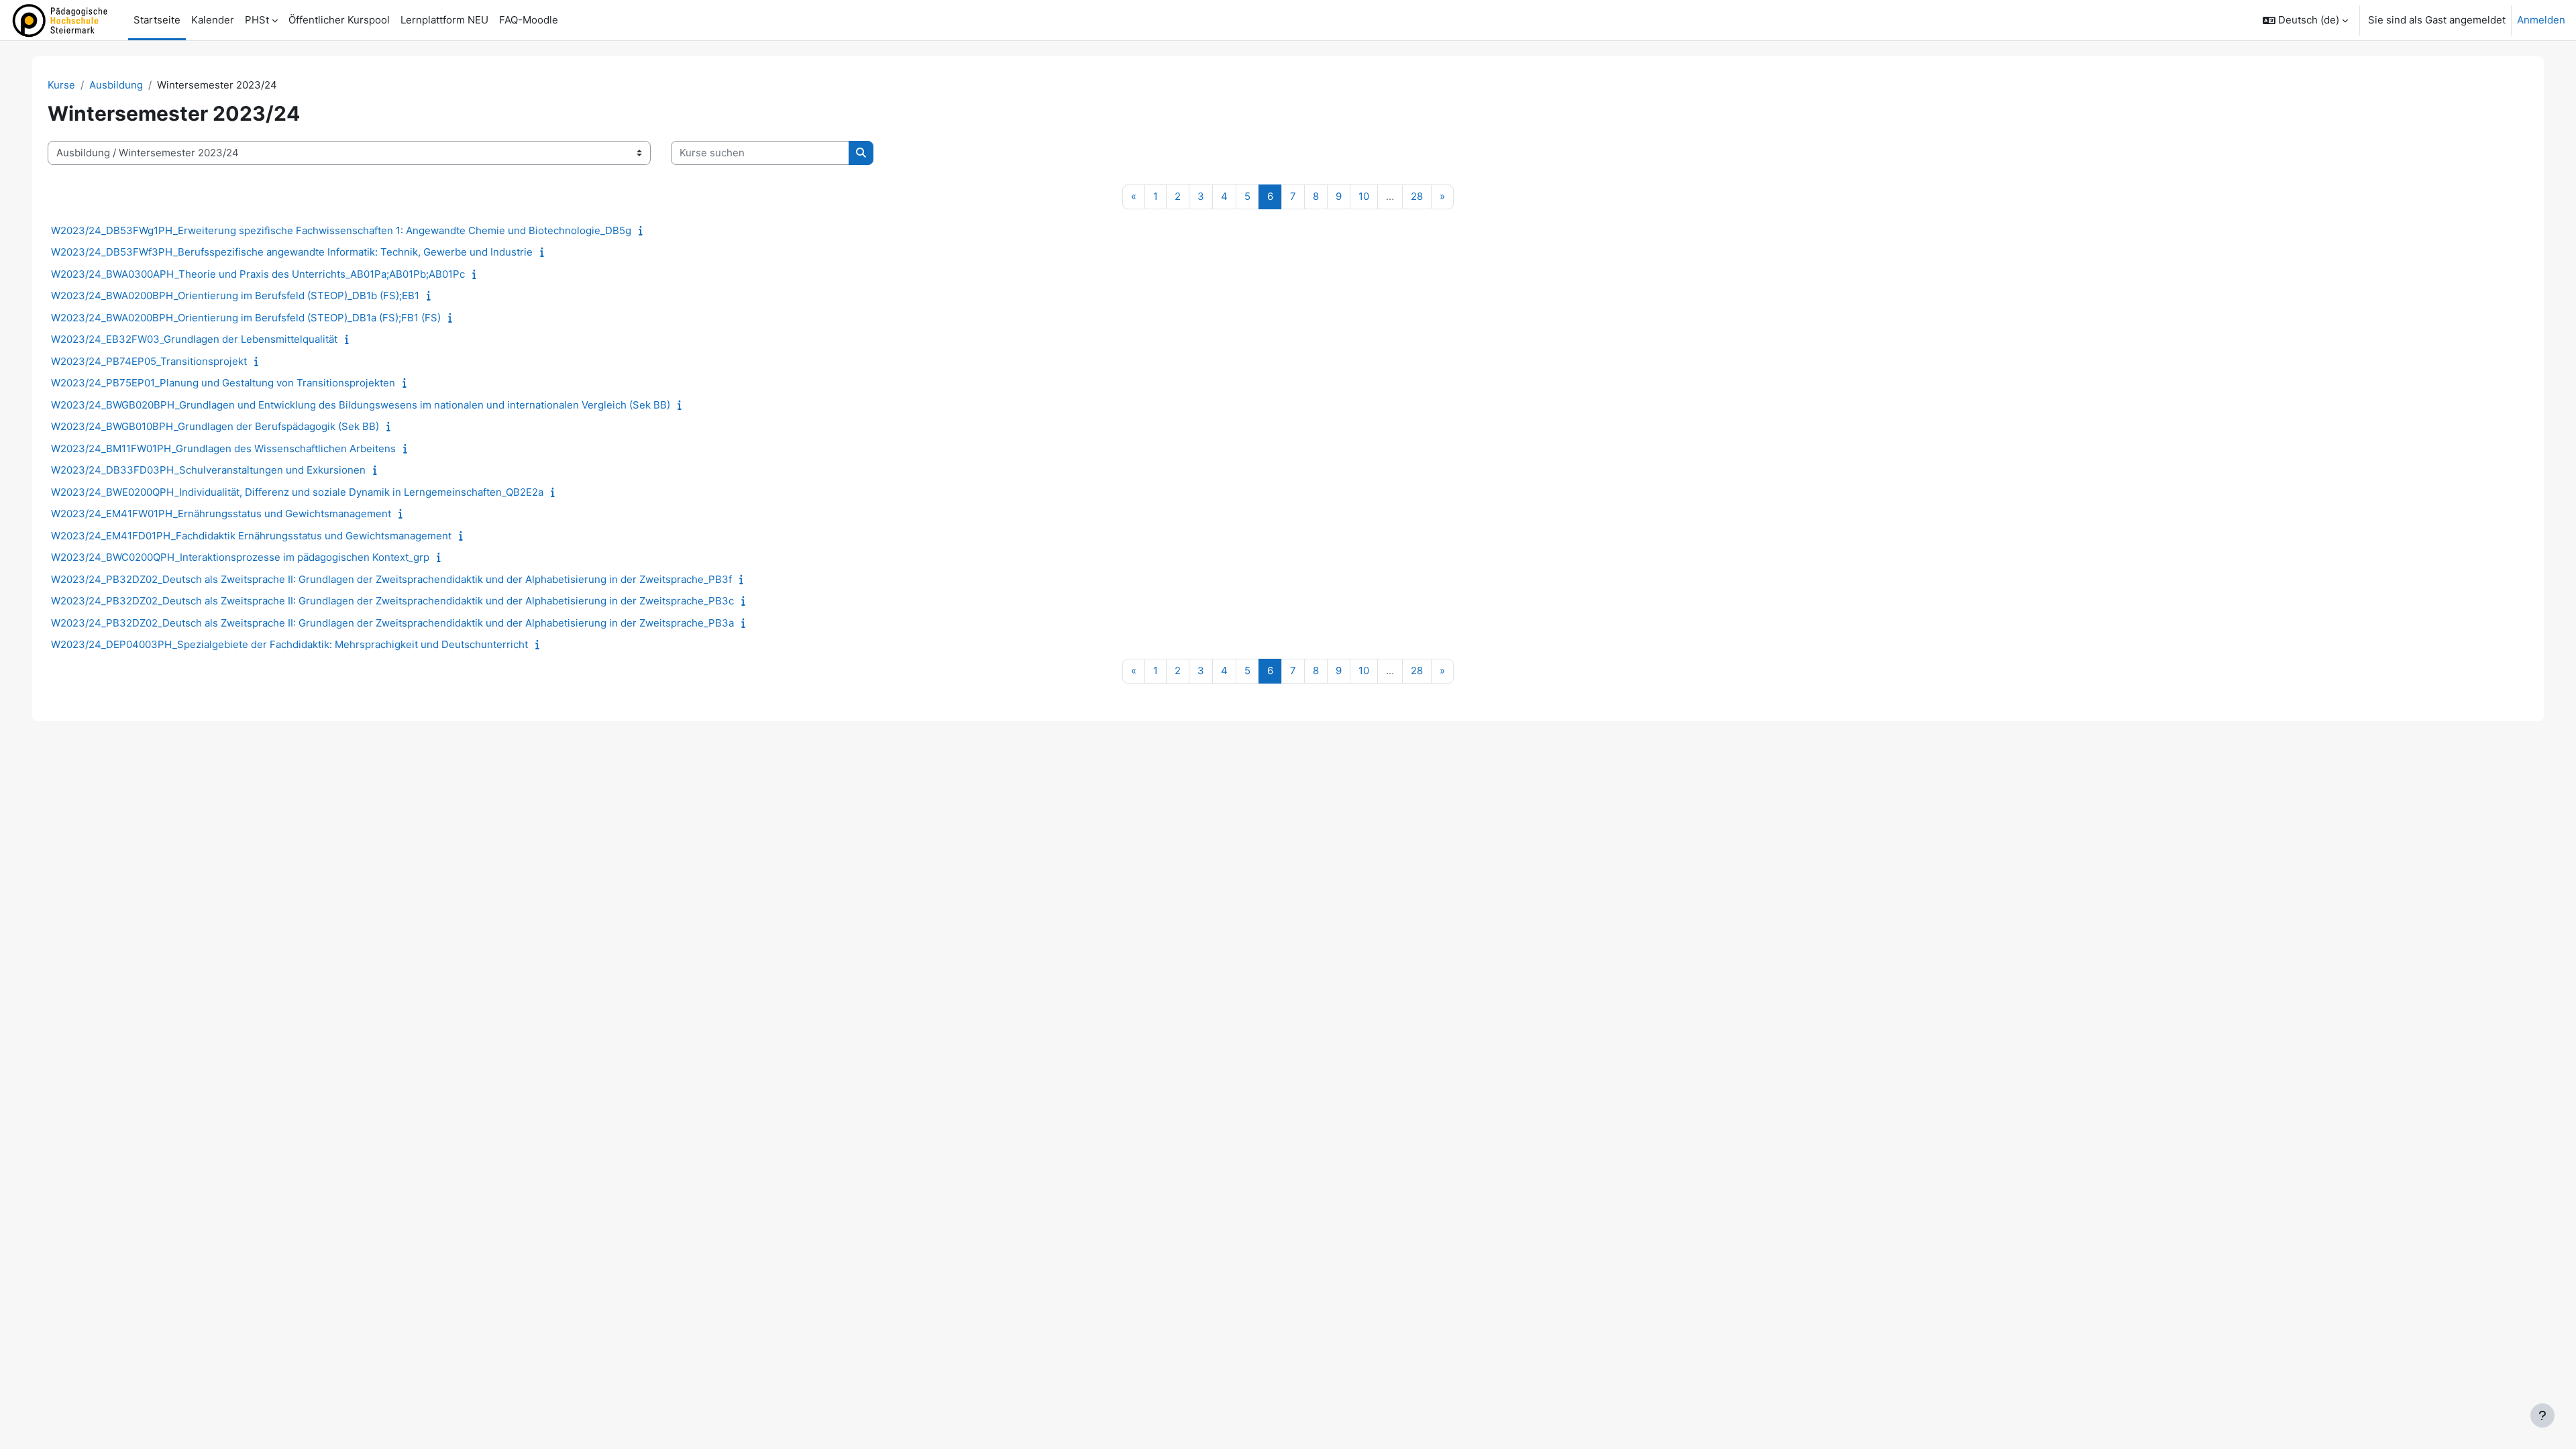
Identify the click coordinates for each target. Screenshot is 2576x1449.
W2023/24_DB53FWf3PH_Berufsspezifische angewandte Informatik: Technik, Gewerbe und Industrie (292, 252)
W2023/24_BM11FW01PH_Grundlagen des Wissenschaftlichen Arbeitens (223, 448)
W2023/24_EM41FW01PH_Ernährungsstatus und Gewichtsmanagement (221, 514)
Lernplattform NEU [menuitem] (444, 20)
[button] (2305, 20)
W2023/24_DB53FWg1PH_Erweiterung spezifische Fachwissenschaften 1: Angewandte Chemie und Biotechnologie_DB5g (341, 230)
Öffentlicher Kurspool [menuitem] (339, 20)
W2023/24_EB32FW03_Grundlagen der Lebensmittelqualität (194, 339)
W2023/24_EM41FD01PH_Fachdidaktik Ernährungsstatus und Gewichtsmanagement (251, 536)
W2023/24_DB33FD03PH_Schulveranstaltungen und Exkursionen (208, 470)
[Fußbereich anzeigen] (2542, 1415)
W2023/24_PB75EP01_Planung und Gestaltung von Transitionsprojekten (223, 383)
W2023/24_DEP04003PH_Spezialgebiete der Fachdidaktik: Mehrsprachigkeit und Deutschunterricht (289, 644)
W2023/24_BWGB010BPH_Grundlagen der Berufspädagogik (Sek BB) (215, 426)
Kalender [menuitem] (213, 20)
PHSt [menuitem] (257, 20)
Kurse (61, 85)
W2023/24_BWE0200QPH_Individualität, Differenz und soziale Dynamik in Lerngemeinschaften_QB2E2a (297, 492)
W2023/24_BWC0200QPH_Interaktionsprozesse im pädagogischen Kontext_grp (240, 557)
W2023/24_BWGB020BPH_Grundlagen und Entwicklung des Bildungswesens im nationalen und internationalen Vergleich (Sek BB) (361, 405)
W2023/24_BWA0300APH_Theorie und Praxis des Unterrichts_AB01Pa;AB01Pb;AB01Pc (258, 274)
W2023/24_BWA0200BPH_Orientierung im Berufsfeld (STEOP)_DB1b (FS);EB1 (235, 296)
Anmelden (2541, 20)
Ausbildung (116, 85)
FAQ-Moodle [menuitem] (529, 20)
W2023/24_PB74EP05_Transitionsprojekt (149, 361)
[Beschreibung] (644, 230)
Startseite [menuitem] (157, 20)
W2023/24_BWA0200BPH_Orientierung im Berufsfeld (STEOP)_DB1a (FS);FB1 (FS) (246, 318)
